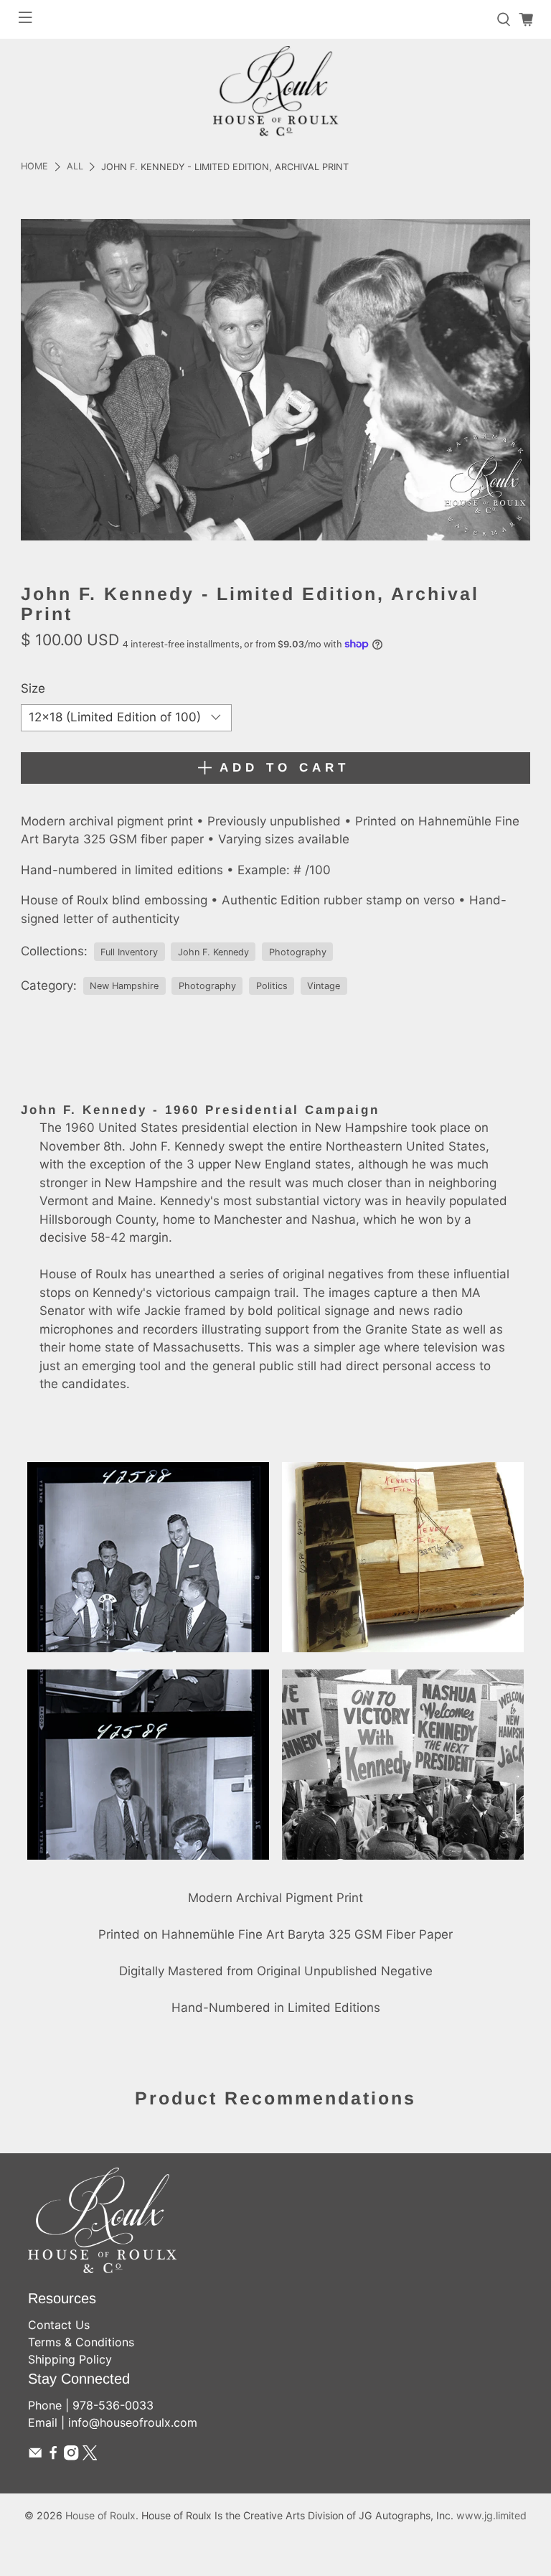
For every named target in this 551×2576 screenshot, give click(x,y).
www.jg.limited (491, 2515)
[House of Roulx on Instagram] (71, 2456)
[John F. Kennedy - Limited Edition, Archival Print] (275, 380)
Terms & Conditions (81, 2342)
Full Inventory (129, 952)
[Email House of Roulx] (35, 2456)
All (75, 167)
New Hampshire (124, 986)
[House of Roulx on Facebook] (53, 2456)
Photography (298, 952)
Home (34, 167)
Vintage (324, 986)
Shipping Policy (70, 2359)
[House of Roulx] (275, 91)
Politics (272, 986)
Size (33, 688)
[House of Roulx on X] (90, 2456)
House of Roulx (100, 2515)
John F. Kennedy (213, 952)
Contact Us (59, 2325)
